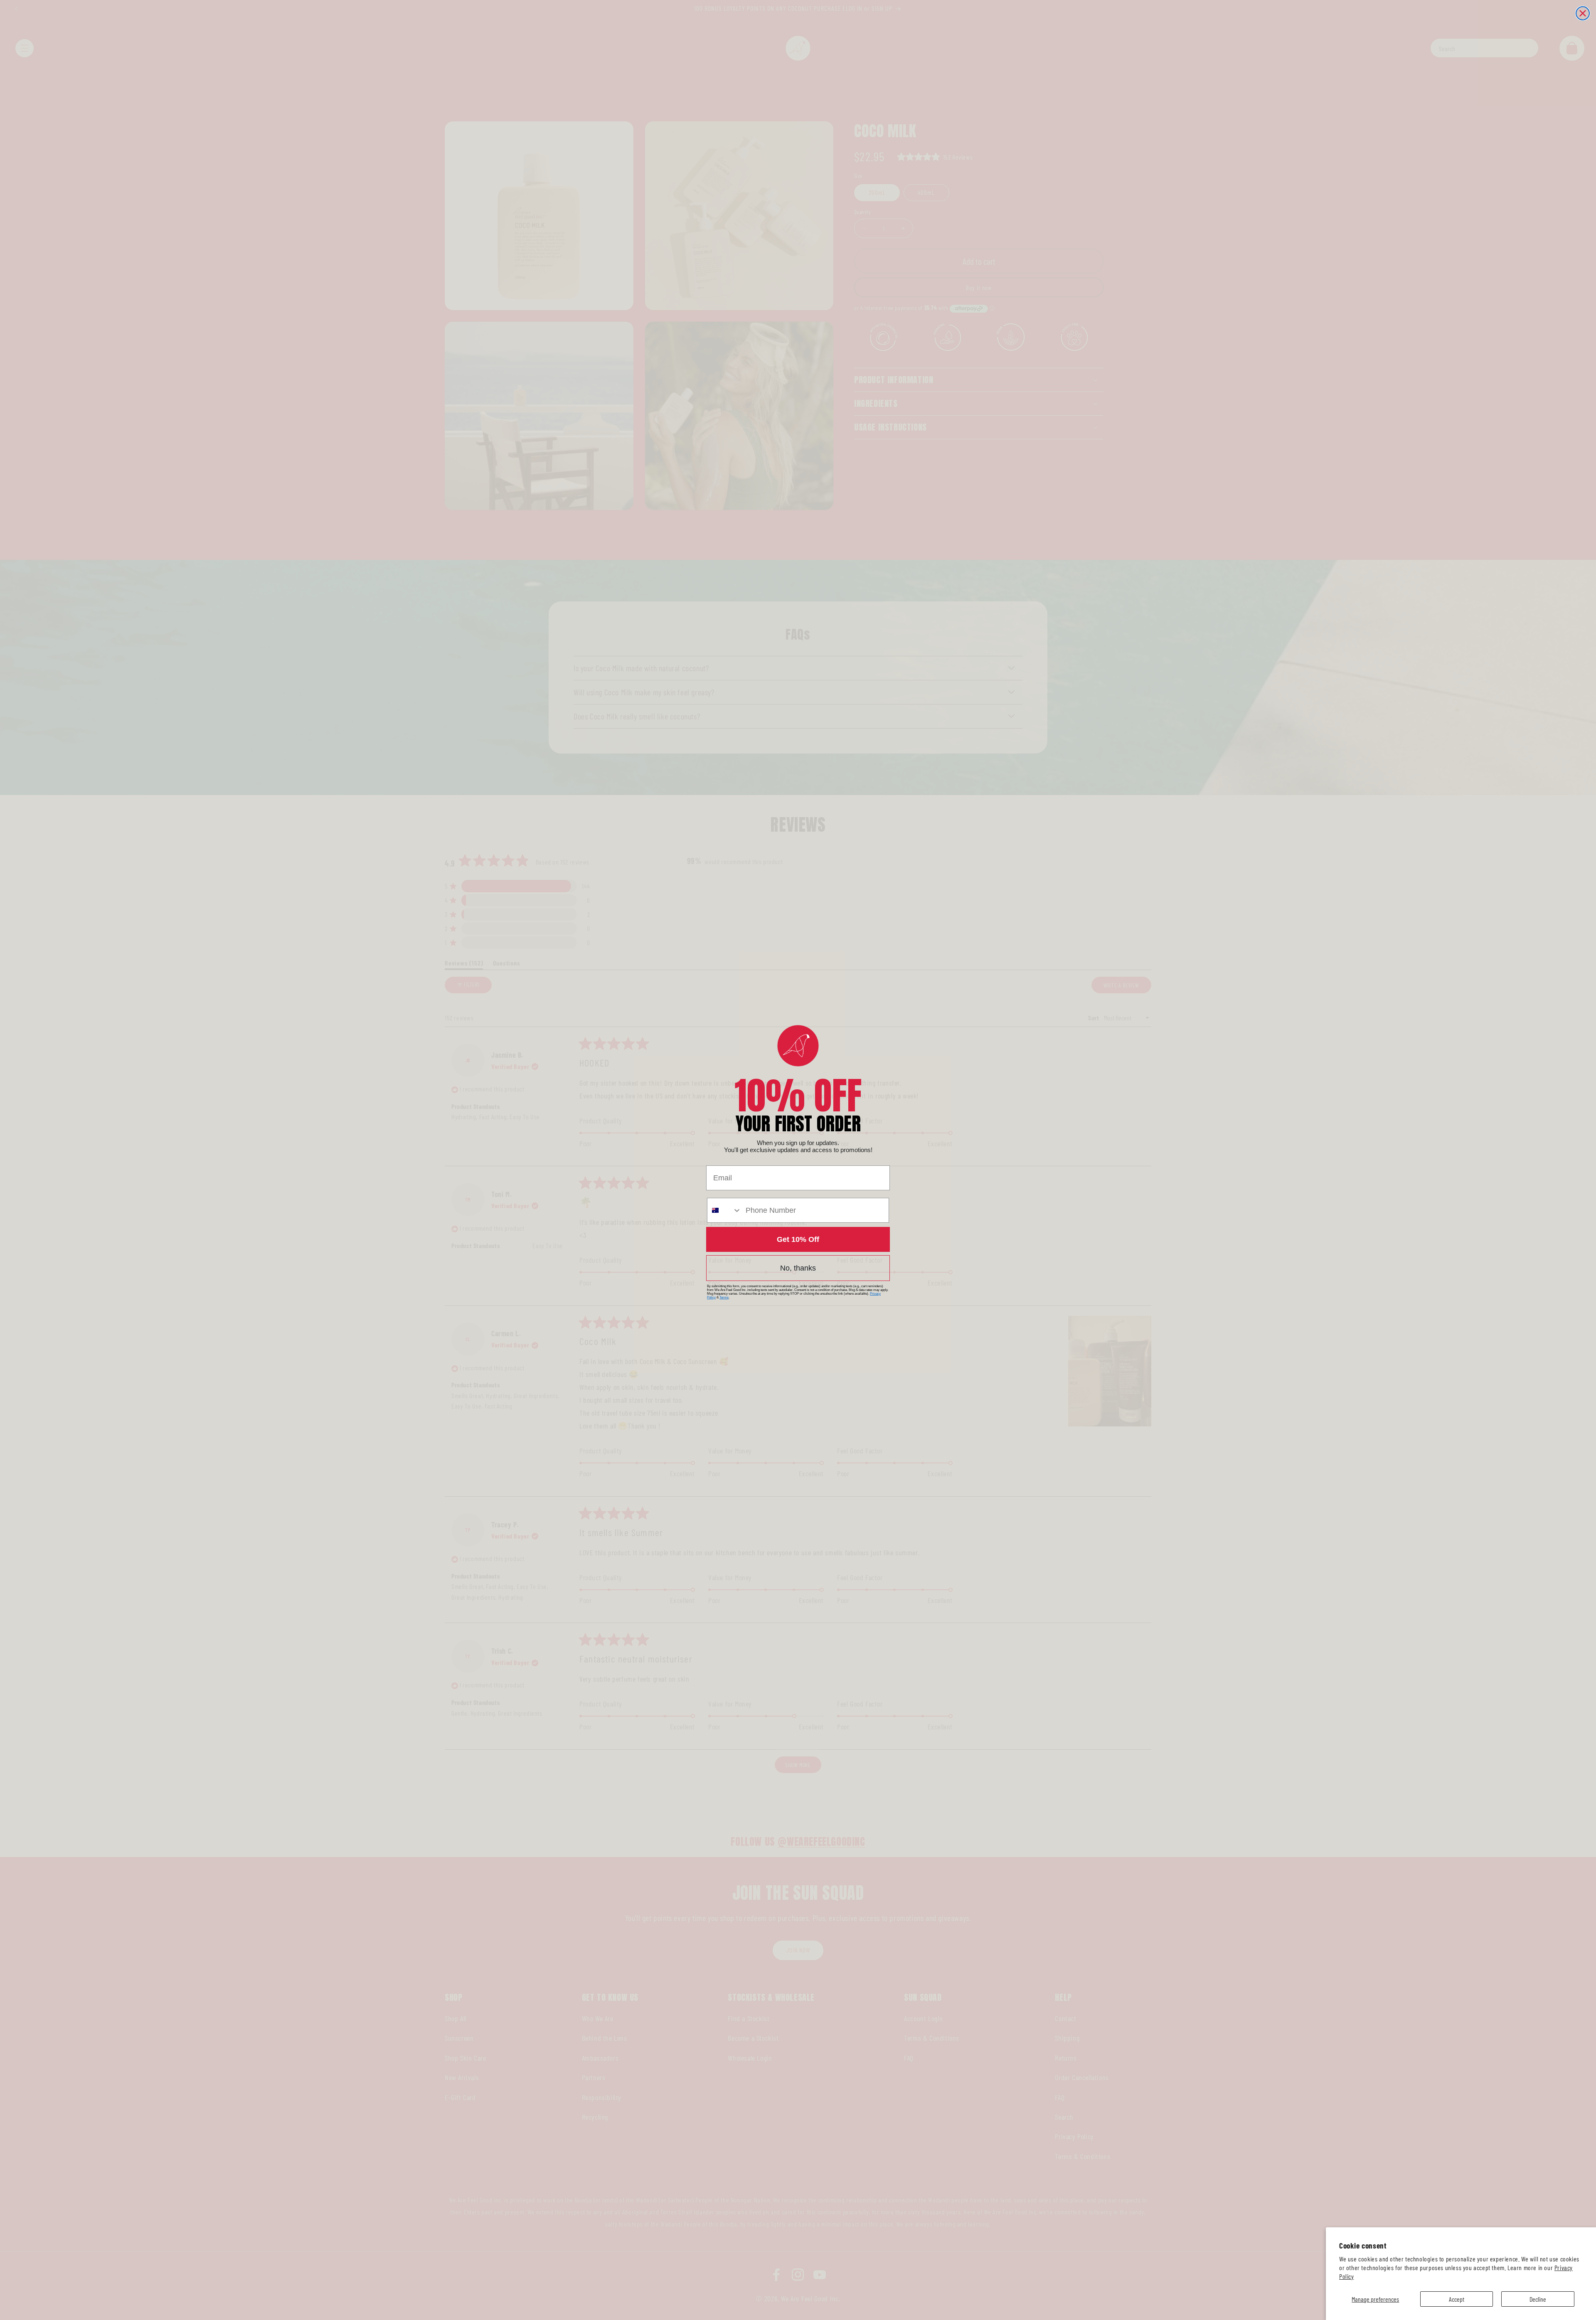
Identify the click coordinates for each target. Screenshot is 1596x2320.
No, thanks (798, 1268)
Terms (724, 1297)
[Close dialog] (1583, 13)
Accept (1457, 2299)
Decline (1538, 2299)
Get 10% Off (798, 1239)
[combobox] (724, 1210)
